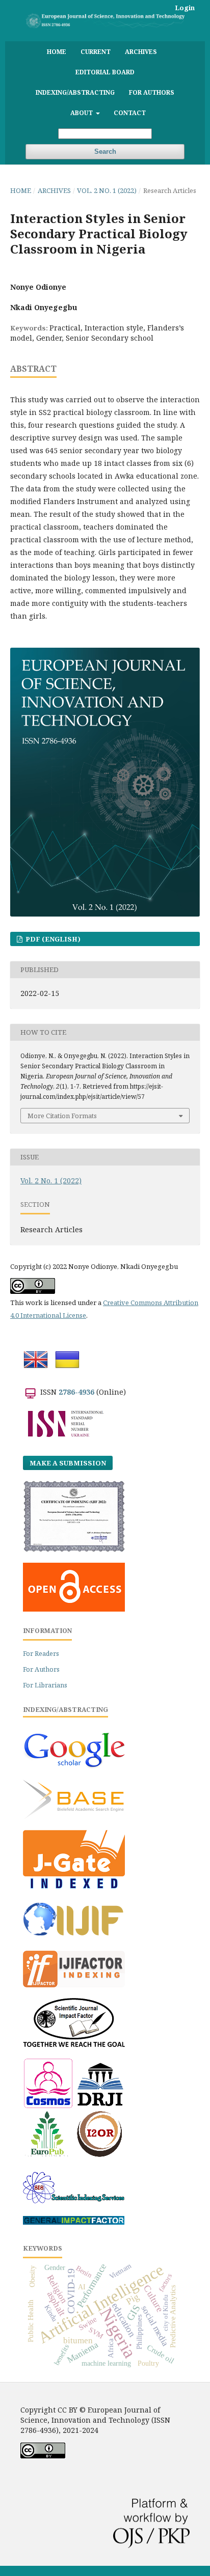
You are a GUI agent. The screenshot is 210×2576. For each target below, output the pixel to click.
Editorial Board (105, 72)
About (82, 113)
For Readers (41, 1654)
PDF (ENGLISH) (52, 939)
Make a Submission (68, 1463)
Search (105, 151)
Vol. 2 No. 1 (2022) (107, 190)
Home (57, 51)
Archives (141, 51)
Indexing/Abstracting (75, 92)
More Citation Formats (62, 1116)
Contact (130, 113)
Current (96, 51)
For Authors (152, 92)
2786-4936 (76, 1392)
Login (185, 8)
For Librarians (45, 1685)
